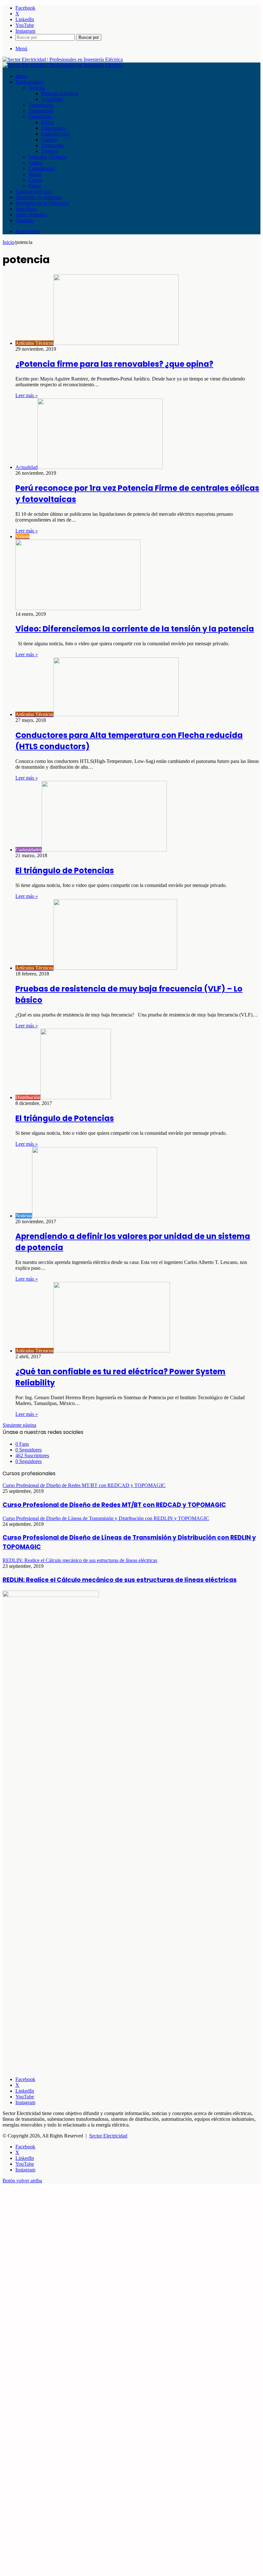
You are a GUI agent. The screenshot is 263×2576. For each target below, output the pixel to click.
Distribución (41, 111)
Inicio (21, 76)
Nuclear (49, 140)
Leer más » (27, 395)
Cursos (35, 180)
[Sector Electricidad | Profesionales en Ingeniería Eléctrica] (63, 59)
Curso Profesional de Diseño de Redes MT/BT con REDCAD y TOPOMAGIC (114, 1505)
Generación (40, 117)
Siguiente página (19, 1425)
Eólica (47, 122)
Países (34, 186)
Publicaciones (29, 82)
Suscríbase (26, 209)
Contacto (25, 220)
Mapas (35, 174)
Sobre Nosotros (31, 215)
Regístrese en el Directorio (42, 203)
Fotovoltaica (54, 128)
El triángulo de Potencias (65, 870)
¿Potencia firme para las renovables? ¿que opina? (114, 364)
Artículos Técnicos (47, 157)
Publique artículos (34, 192)
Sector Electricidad (108, 2136)
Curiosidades (41, 168)
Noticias (37, 88)
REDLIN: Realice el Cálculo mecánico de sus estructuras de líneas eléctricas (120, 1580)
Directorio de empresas (39, 197)
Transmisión (41, 105)
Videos (35, 163)
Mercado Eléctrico (60, 93)
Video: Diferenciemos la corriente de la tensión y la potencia (135, 629)
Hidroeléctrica (55, 134)
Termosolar (52, 145)
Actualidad (52, 99)
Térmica (49, 151)
